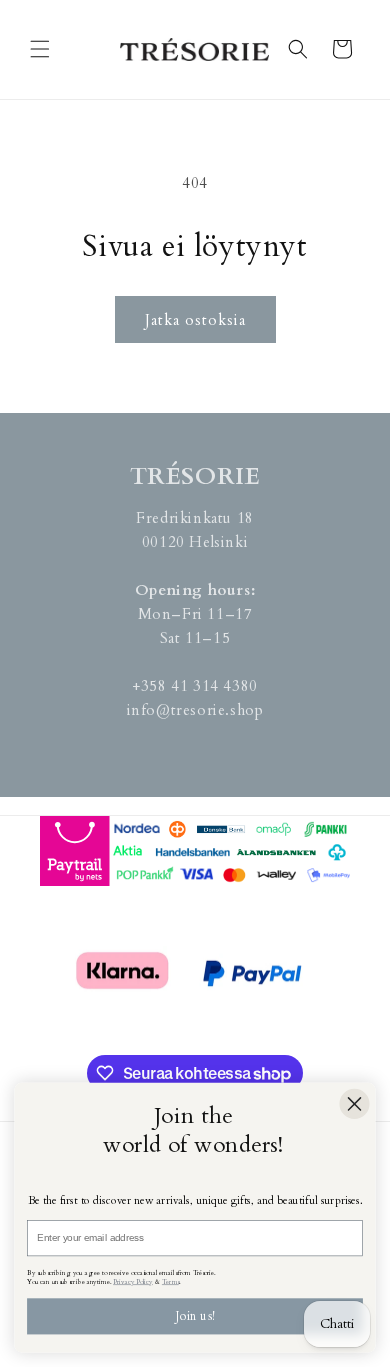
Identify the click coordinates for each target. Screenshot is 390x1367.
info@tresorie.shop (195, 710)
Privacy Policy (133, 1281)
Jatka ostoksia (195, 320)
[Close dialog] (354, 1104)
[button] (40, 49)
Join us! (195, 1316)
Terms (170, 1281)
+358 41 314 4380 (195, 686)
